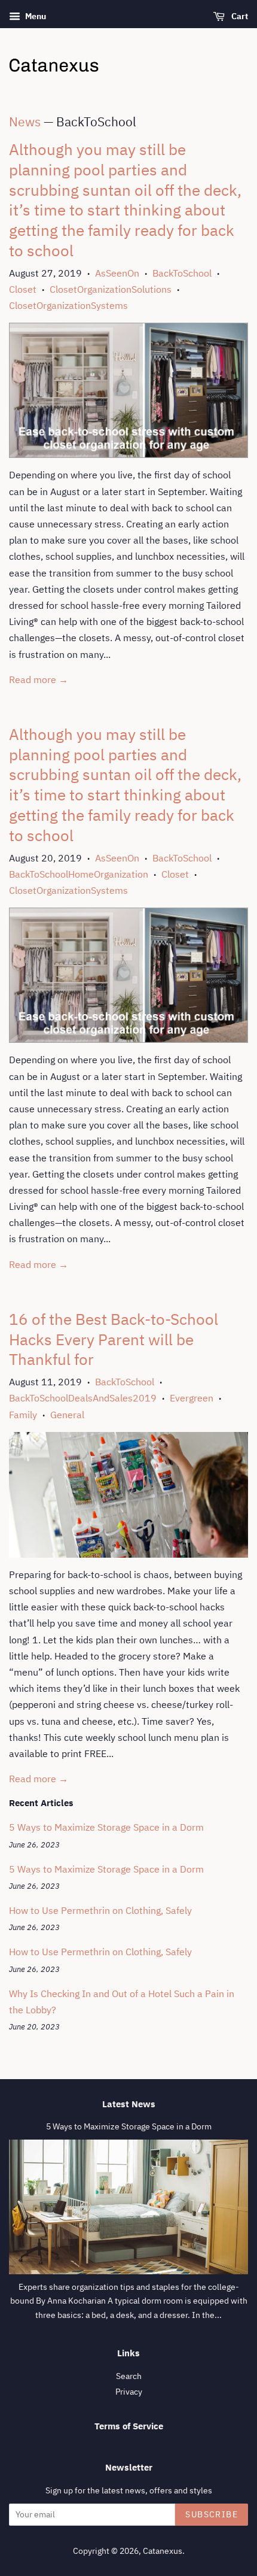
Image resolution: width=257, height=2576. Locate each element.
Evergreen (192, 1398)
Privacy (129, 2392)
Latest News (129, 2104)
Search (129, 2376)
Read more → (39, 679)
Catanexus (163, 2551)
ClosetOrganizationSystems (68, 305)
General (67, 1415)
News (25, 122)
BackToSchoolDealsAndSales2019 (83, 1398)
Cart (239, 16)
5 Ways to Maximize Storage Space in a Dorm (106, 1827)
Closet (23, 289)
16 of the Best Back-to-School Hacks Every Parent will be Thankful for (114, 1339)
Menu (35, 16)
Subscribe (212, 2514)
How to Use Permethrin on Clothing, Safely (100, 1910)
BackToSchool (182, 273)
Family (23, 1415)
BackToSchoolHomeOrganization (79, 874)
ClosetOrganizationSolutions (111, 289)
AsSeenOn (117, 273)
